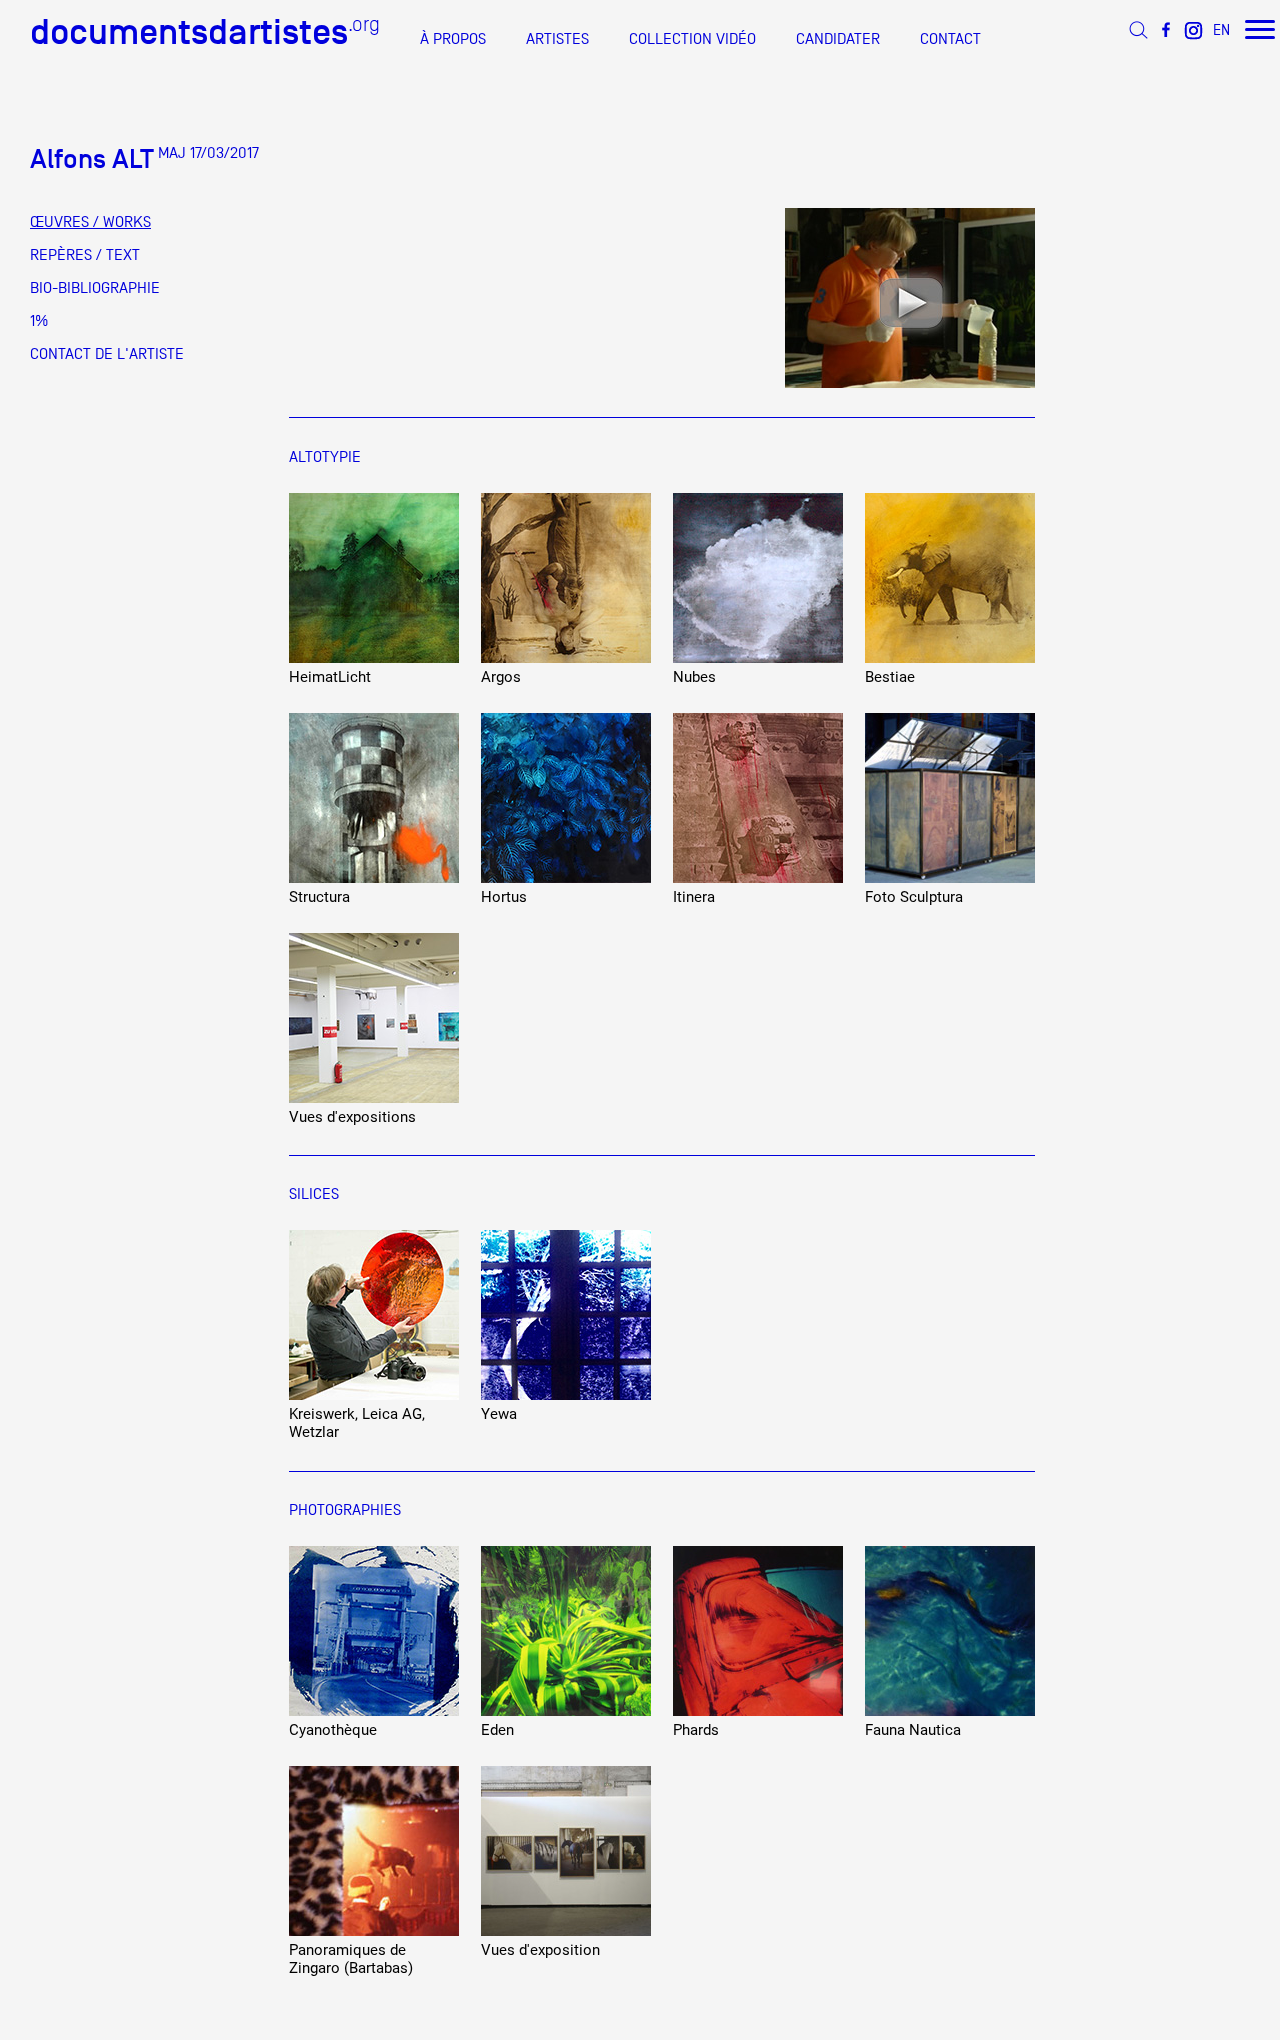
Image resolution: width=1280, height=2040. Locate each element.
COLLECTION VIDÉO (692, 39)
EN (1221, 29)
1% (39, 321)
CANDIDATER (838, 39)
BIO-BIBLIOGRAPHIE (95, 288)
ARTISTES (557, 39)
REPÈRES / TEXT (85, 255)
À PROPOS (453, 39)
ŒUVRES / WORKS (90, 222)
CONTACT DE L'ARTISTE (107, 354)
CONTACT (950, 39)
